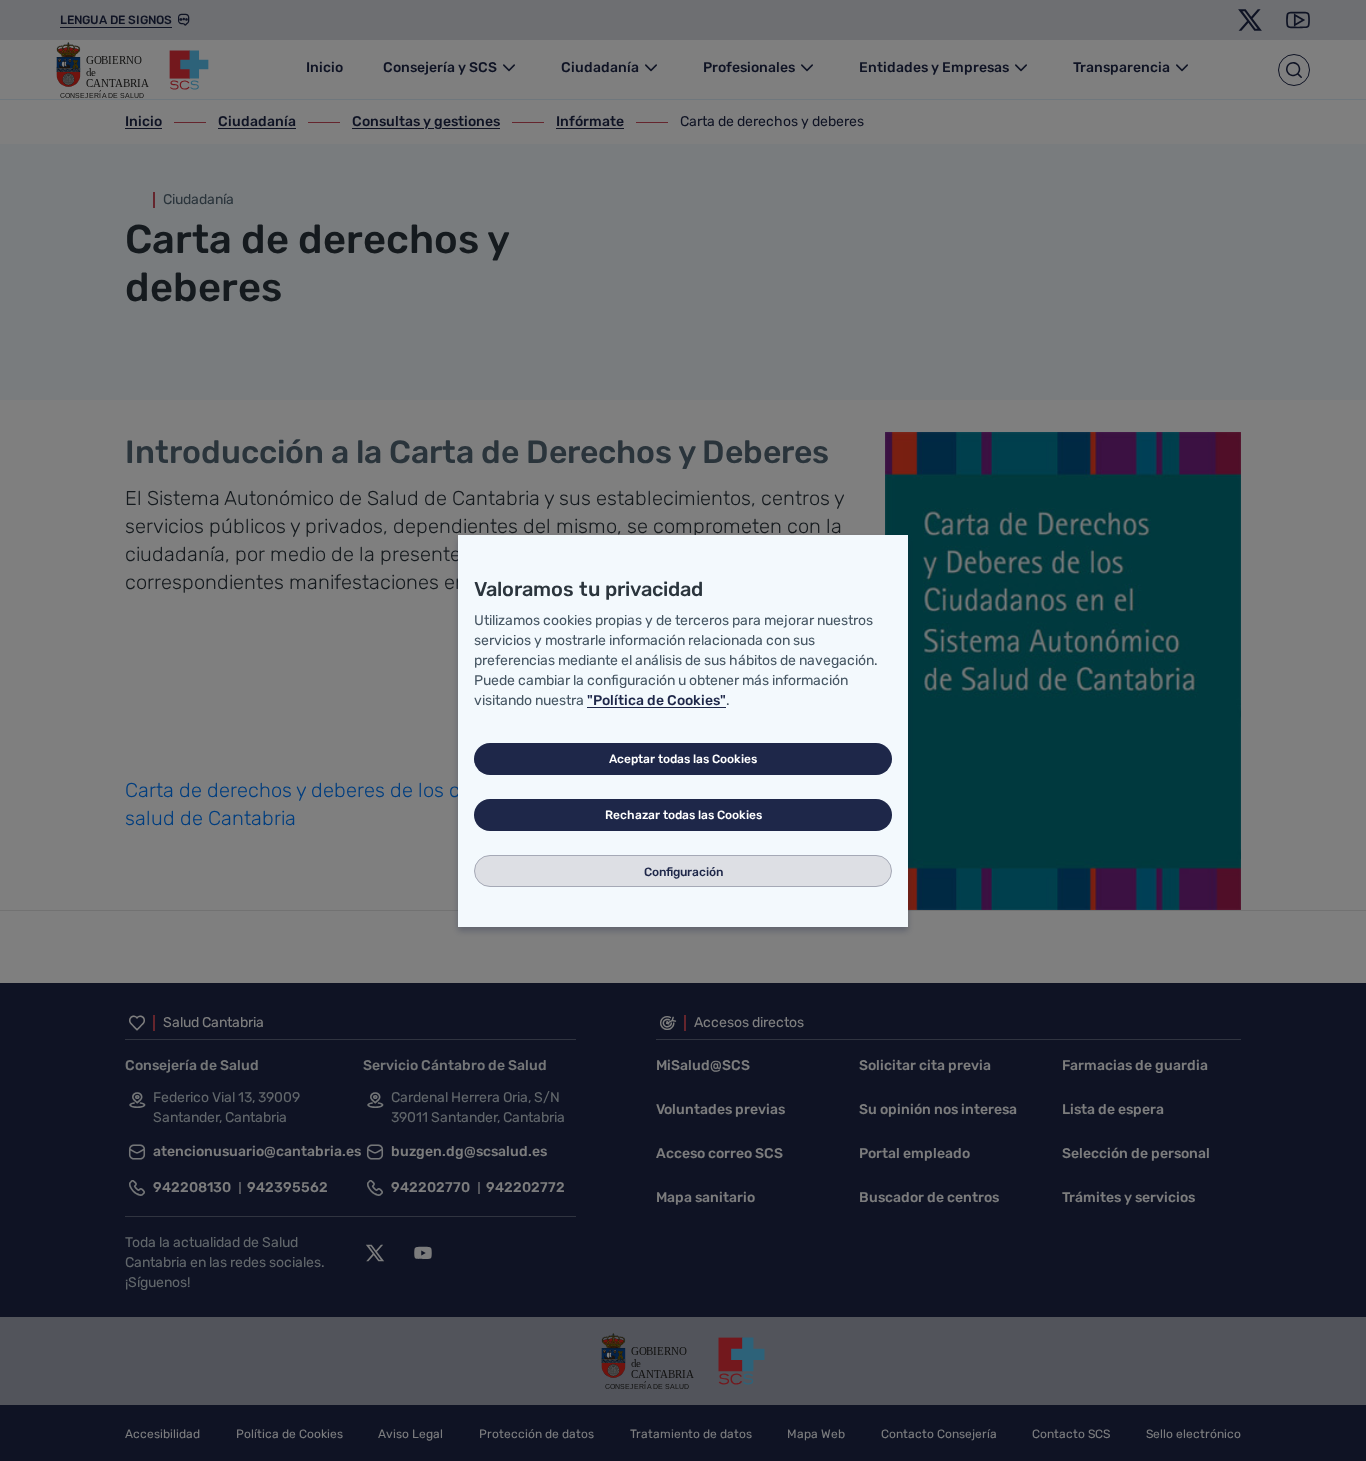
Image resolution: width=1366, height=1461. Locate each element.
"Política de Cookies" (656, 700)
